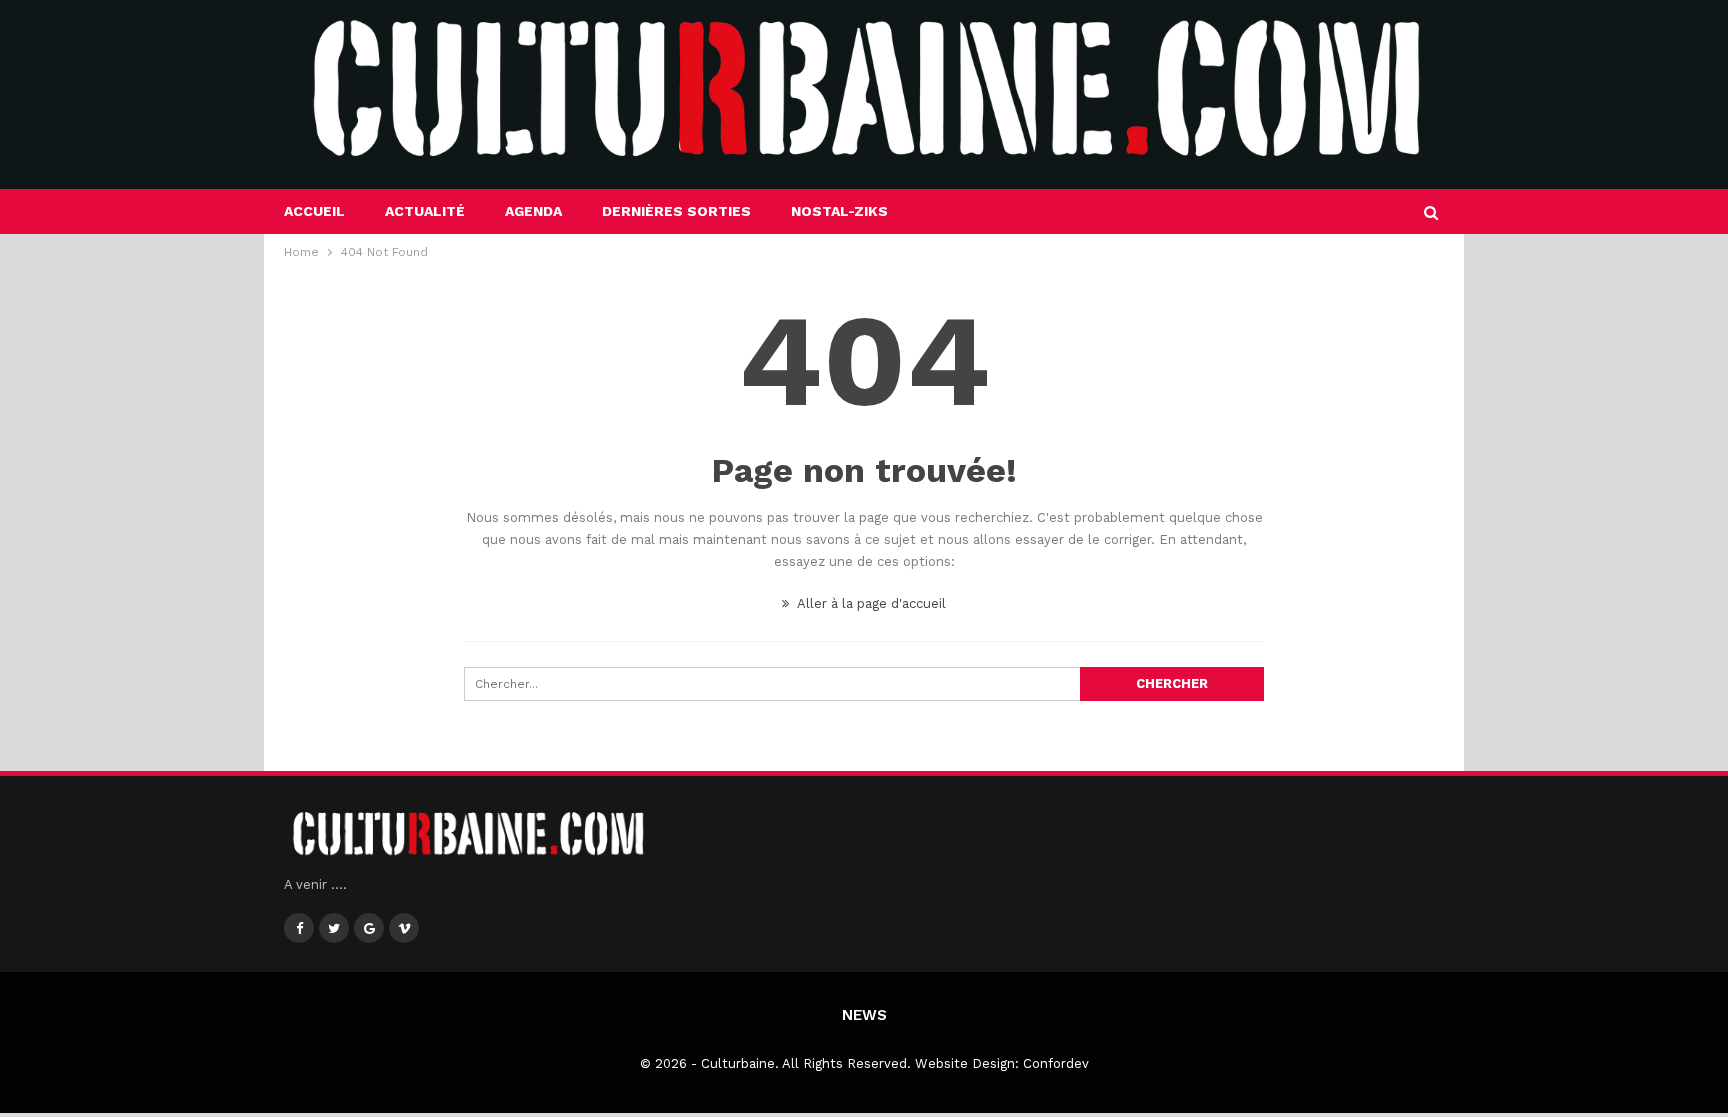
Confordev (1056, 1063)
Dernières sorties (676, 211)
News (864, 1015)
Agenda (533, 211)
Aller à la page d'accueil (870, 603)
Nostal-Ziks (839, 211)
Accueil (314, 211)
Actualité (425, 211)
